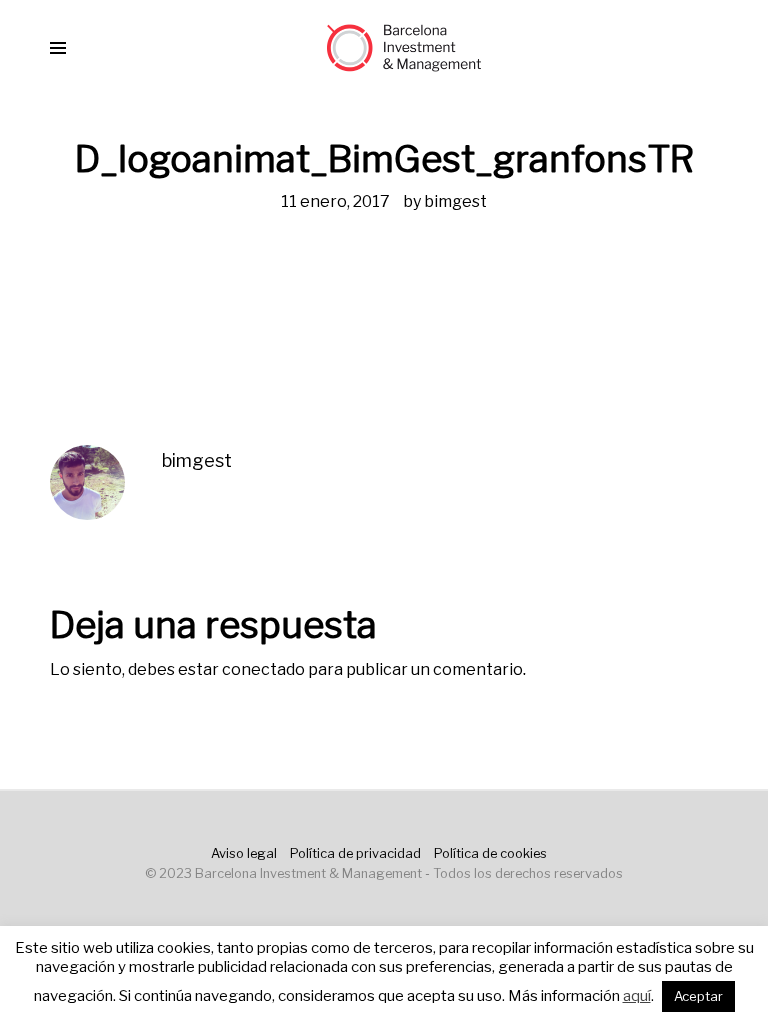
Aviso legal (244, 853)
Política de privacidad (355, 853)
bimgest (455, 201)
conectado (263, 669)
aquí (637, 996)
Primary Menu (58, 48)
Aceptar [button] (698, 996)
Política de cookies (490, 853)
